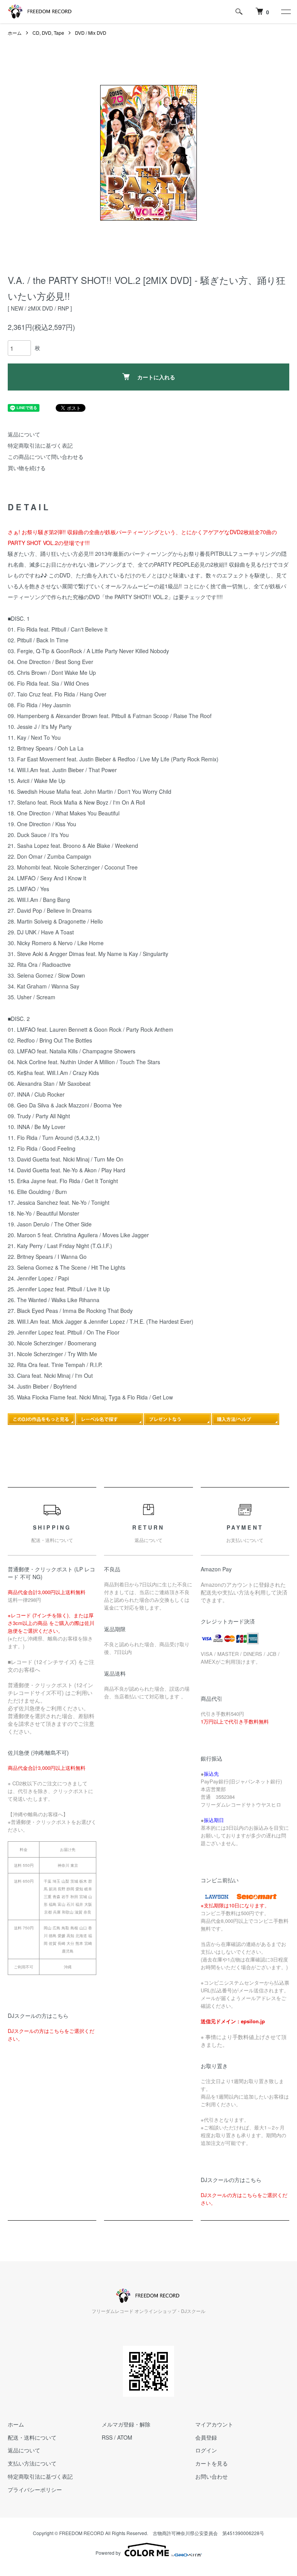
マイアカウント (214, 2424)
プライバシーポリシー (35, 2489)
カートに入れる (156, 377)
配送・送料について (32, 2437)
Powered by (108, 2553)
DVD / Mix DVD (91, 33)
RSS (107, 2437)
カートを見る (212, 2463)
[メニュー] (285, 12)
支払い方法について (32, 2463)
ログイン (206, 2450)
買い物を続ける (27, 468)
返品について (24, 434)
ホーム (15, 33)
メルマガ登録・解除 (126, 2424)
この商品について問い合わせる (46, 457)
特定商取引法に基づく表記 (40, 445)
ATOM (125, 2437)
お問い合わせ (212, 2476)
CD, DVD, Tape (48, 33)
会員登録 (206, 2437)
